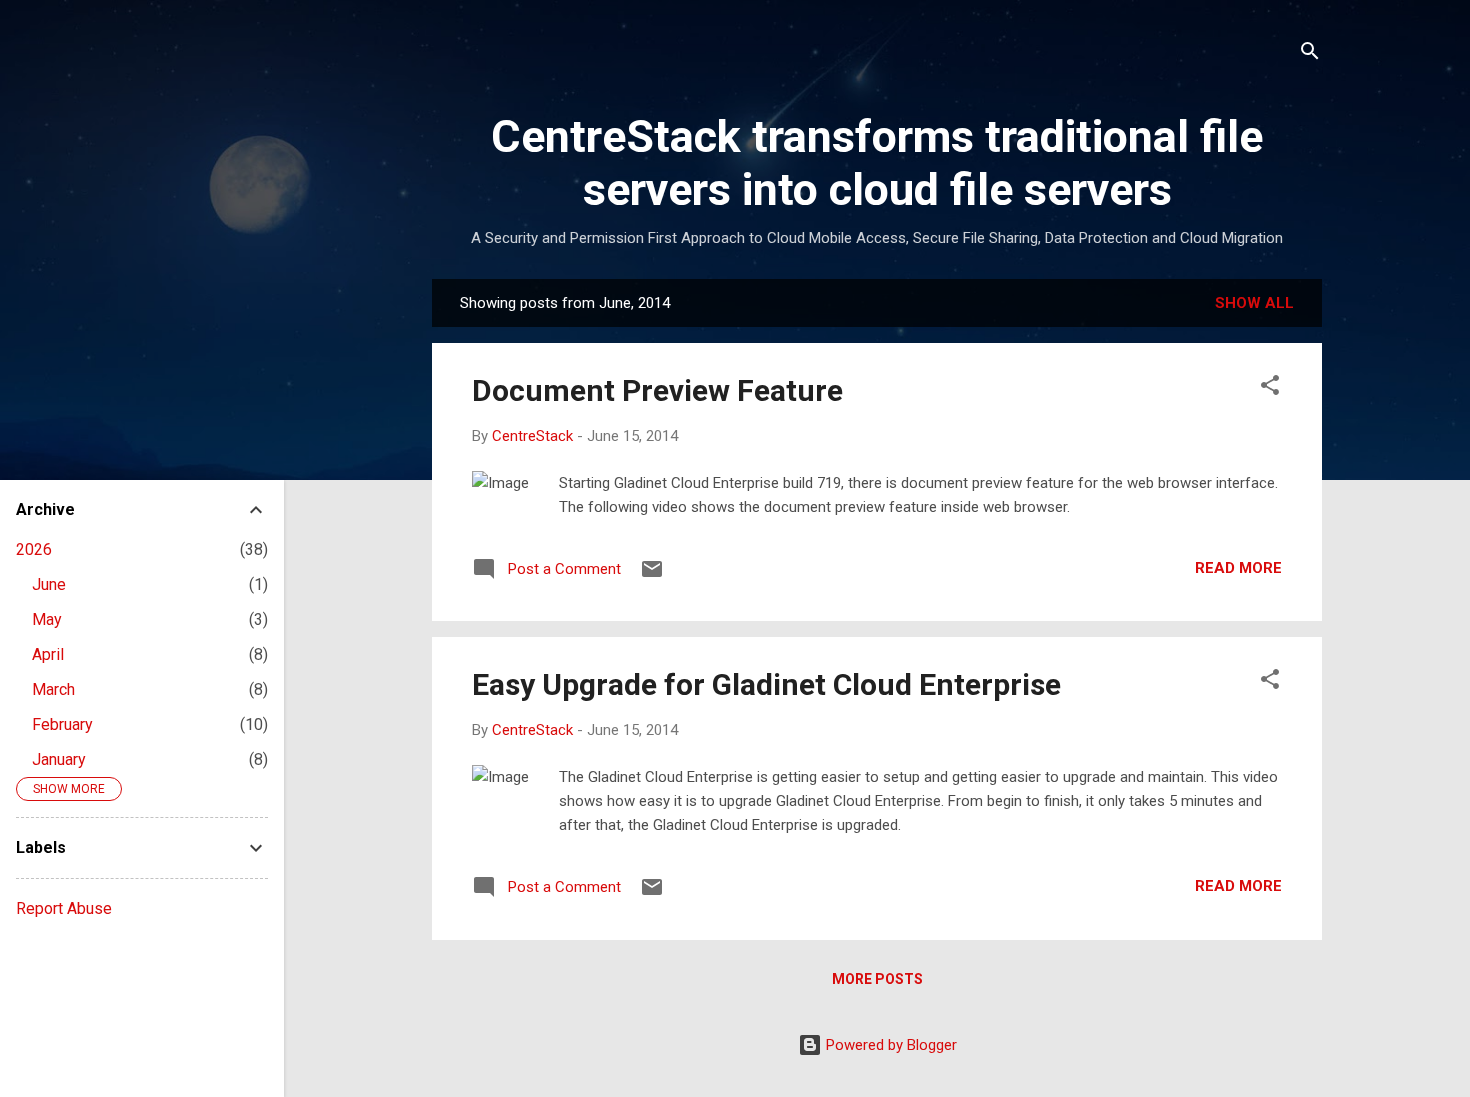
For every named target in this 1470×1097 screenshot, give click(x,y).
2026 (34, 549)
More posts (877, 979)
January (59, 759)
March (53, 689)
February (62, 724)
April (48, 654)
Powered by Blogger (889, 1045)
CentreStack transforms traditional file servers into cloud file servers (877, 163)
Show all (1254, 303)
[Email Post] (652, 576)
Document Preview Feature (657, 390)
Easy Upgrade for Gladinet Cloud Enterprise (766, 684)
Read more (1238, 568)
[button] (1270, 388)
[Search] (1310, 54)
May (47, 619)
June (49, 584)
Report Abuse (64, 908)
